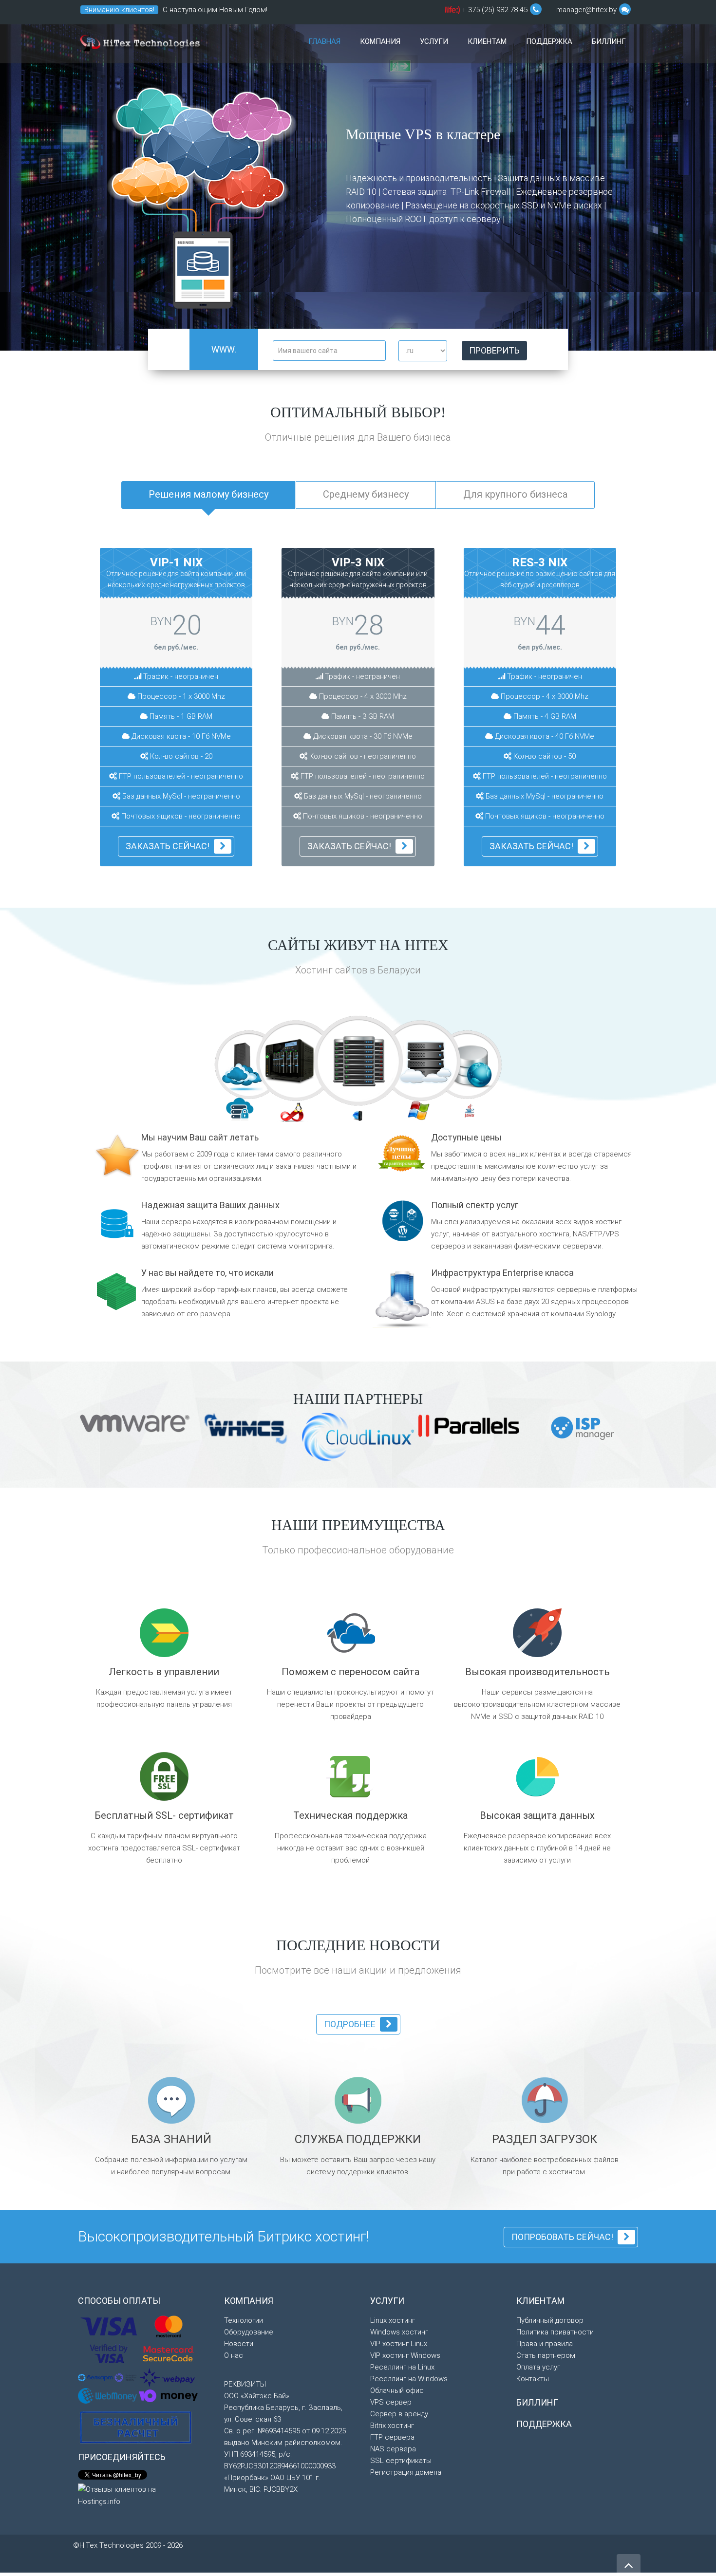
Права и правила (545, 2344)
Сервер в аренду (399, 2414)
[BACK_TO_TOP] (504, 2561)
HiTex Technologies (139, 44)
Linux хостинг (393, 2320)
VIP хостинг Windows (405, 2355)
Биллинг (609, 41)
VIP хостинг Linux (399, 2344)
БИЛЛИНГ (537, 2402)
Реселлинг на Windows (409, 2379)
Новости (239, 2344)
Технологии (244, 2320)
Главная (324, 41)
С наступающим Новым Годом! (215, 10)
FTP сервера (392, 2437)
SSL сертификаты (401, 2461)
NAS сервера (393, 2449)
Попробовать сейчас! (562, 2237)
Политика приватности (555, 2332)
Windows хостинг (399, 2332)
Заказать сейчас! (168, 846)
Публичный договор (550, 2320)
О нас (234, 2355)
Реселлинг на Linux (402, 2367)
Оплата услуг (538, 2367)
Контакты (533, 2379)
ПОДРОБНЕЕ (350, 2024)
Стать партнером (546, 2355)
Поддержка (549, 41)
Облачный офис (397, 2390)
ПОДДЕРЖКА (544, 2424)
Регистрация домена (406, 2472)
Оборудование (249, 2332)
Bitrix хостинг (392, 2426)
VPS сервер (391, 2402)
